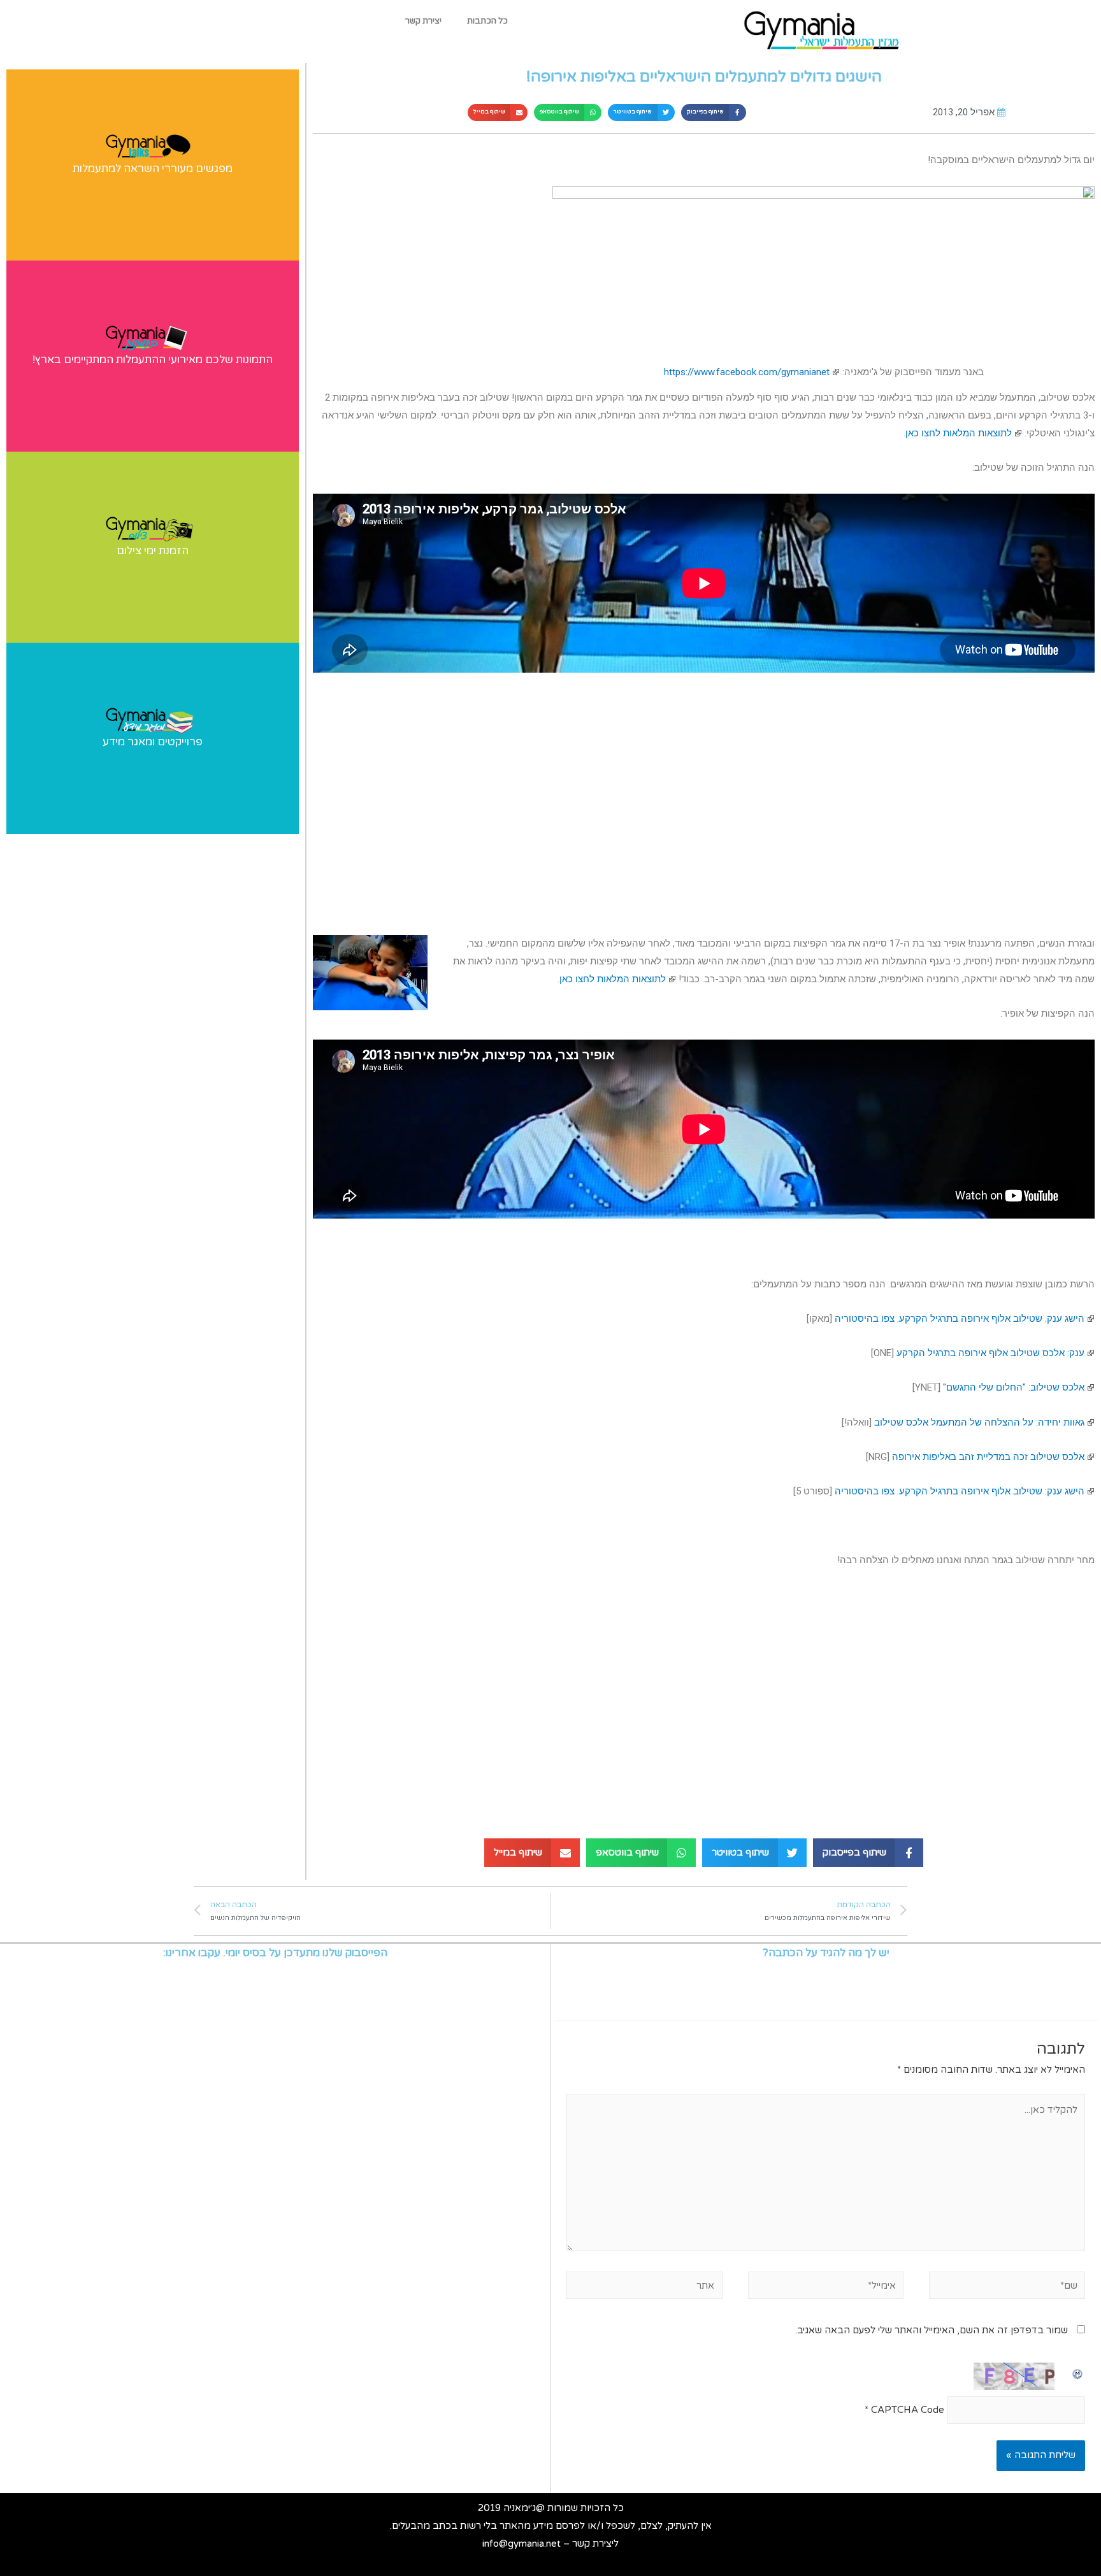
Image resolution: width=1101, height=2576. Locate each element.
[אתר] (644, 2287)
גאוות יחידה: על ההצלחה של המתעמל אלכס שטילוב (979, 1422)
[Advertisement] (704, 796)
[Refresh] (1078, 2371)
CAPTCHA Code (908, 2410)
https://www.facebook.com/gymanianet (747, 372)
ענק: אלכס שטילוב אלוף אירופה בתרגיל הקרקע (990, 1353)
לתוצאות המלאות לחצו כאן (959, 433)
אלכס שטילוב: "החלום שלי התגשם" (1014, 1387)
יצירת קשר (423, 21)
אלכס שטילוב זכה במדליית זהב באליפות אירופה (988, 1457)
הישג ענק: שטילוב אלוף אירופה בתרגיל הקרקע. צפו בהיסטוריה (960, 1319)
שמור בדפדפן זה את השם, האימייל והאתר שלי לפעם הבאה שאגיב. (932, 2330)
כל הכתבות (487, 21)
